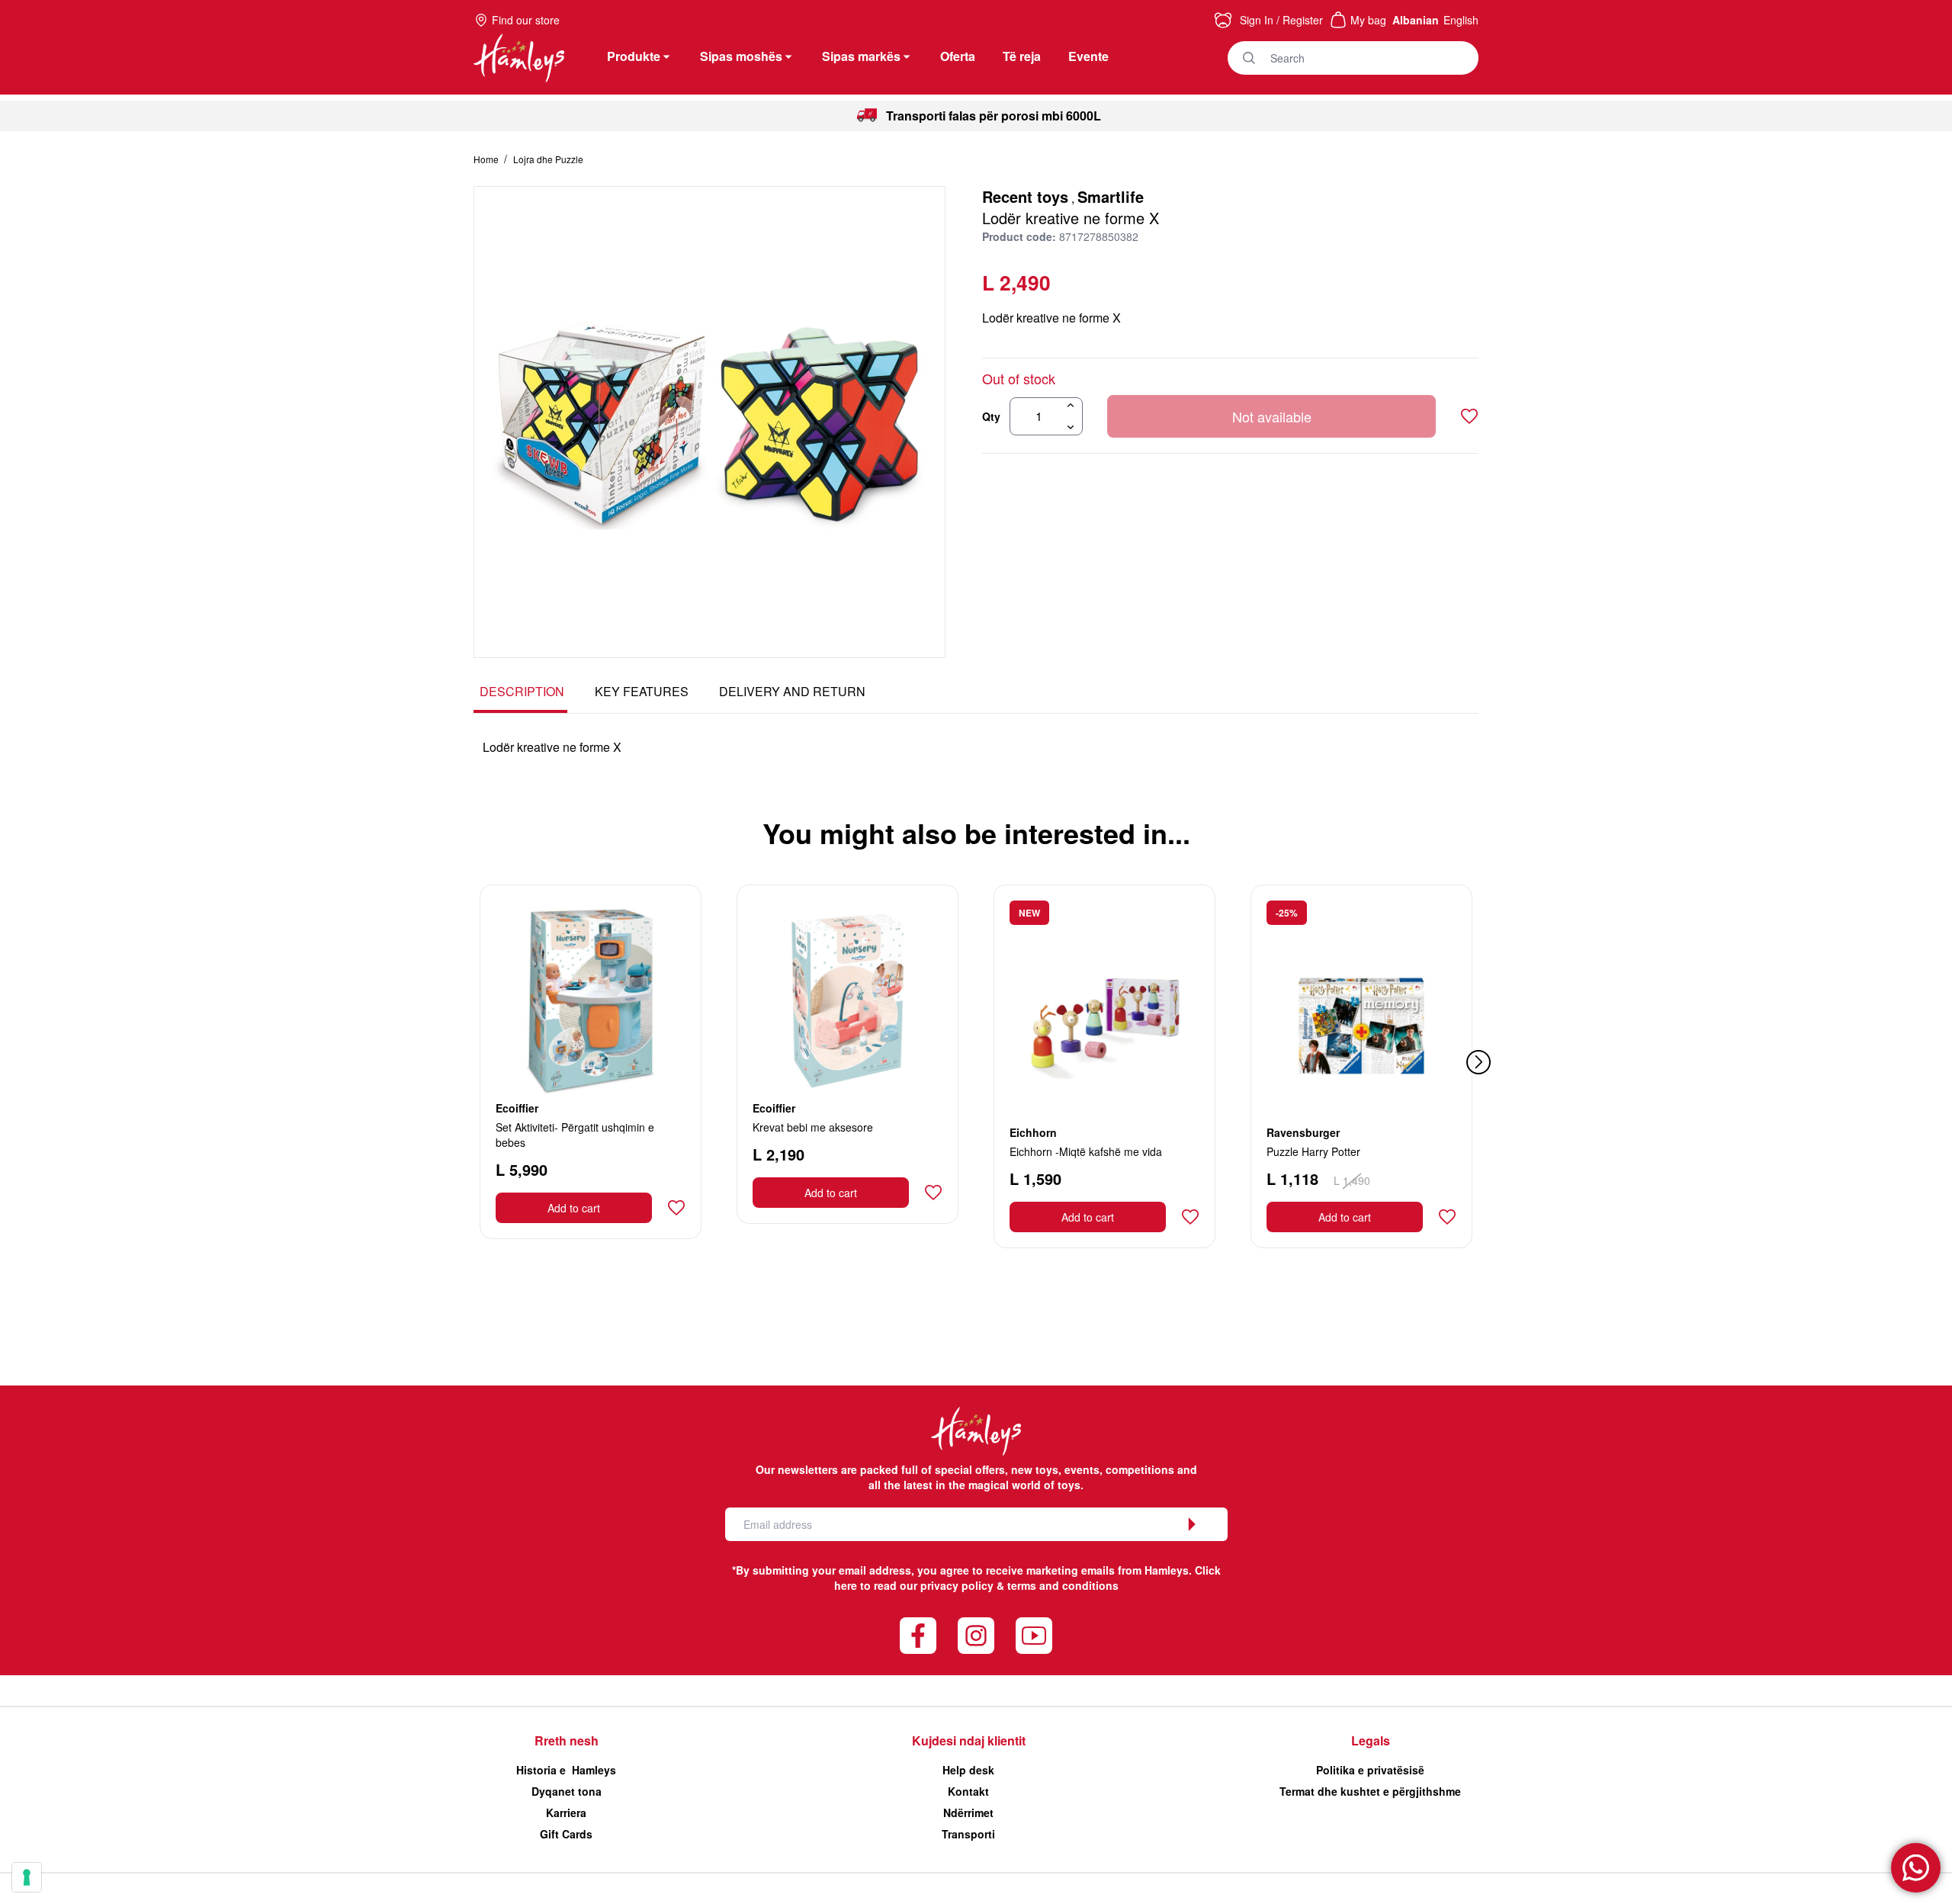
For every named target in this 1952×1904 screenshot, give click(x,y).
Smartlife (1111, 196)
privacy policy (957, 1585)
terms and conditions (1063, 1585)
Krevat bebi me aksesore (813, 1127)
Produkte (634, 56)
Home (487, 159)
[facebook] (918, 1636)
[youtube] (1034, 1636)
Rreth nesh (567, 1740)
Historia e (566, 1770)
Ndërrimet (968, 1812)
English (1461, 20)
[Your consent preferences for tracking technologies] (27, 1877)
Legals (1371, 1740)
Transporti (968, 1834)
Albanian (1416, 20)
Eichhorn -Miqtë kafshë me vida (1086, 1151)
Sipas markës (861, 56)
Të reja (1022, 56)
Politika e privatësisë (1370, 1770)
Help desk (968, 1770)
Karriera (566, 1812)
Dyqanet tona (567, 1791)
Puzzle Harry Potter (1313, 1151)
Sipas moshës (741, 56)
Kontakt (968, 1791)
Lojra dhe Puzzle (548, 159)
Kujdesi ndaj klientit (969, 1740)
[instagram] (976, 1636)
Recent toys (1025, 196)
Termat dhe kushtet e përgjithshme (1370, 1791)
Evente (1088, 56)
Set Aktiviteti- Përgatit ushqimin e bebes (575, 1135)
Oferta (958, 56)
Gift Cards (566, 1834)
